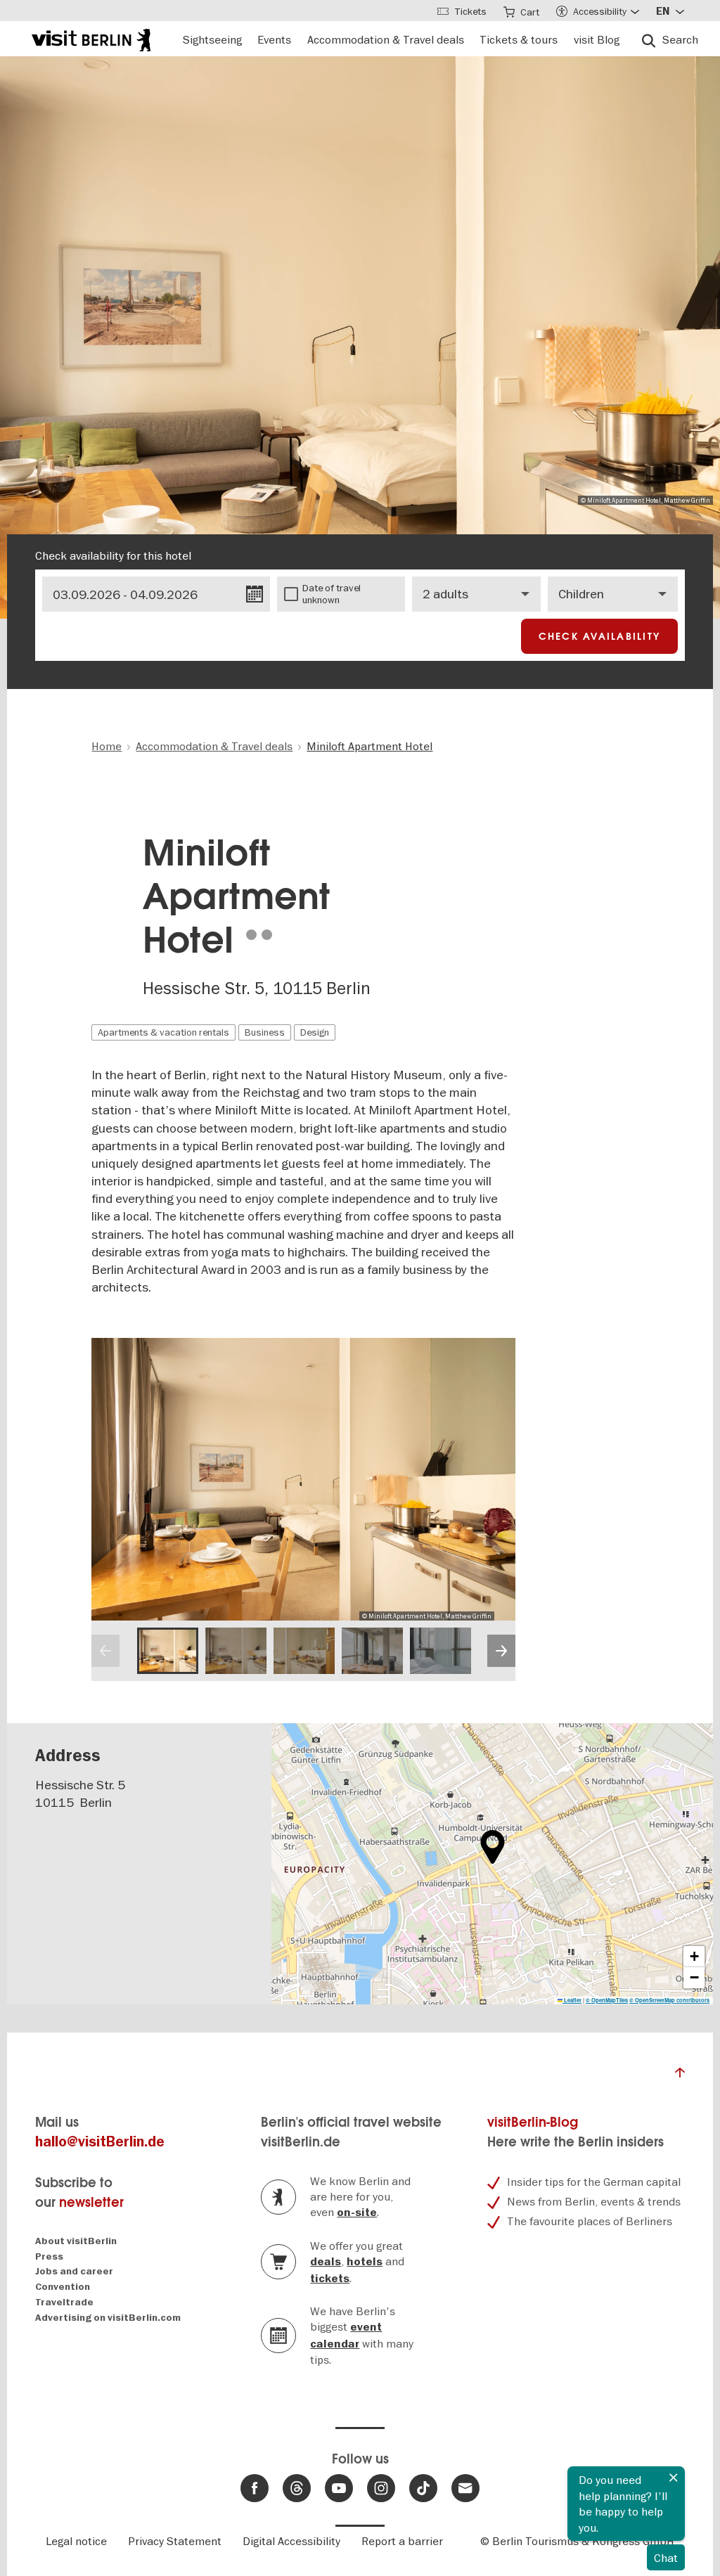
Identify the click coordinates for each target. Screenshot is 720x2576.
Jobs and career (74, 2271)
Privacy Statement (175, 2541)
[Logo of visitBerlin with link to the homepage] (91, 38)
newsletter (91, 2202)
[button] (493, 1847)
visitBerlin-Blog (533, 2122)
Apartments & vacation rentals (163, 1032)
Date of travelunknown (332, 594)
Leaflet (572, 2000)
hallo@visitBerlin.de (100, 2142)
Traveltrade (64, 2302)
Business (265, 1032)
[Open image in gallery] (168, 1650)
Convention (63, 2287)
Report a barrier (402, 2541)
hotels (365, 2262)
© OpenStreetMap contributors (669, 2000)
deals (326, 2262)
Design (315, 1032)
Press (49, 2256)
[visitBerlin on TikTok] (423, 2488)
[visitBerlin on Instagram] (381, 2488)
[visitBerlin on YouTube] (339, 2488)
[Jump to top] (680, 2076)
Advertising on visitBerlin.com (108, 2318)
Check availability (600, 636)
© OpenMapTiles (607, 2000)
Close (674, 2478)
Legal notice (76, 2541)
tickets (330, 2279)
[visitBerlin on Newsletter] (465, 2488)
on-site (357, 2213)
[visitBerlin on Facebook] (255, 2488)
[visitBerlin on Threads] (297, 2488)
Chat (666, 2558)
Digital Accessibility (291, 2541)
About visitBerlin (76, 2241)
